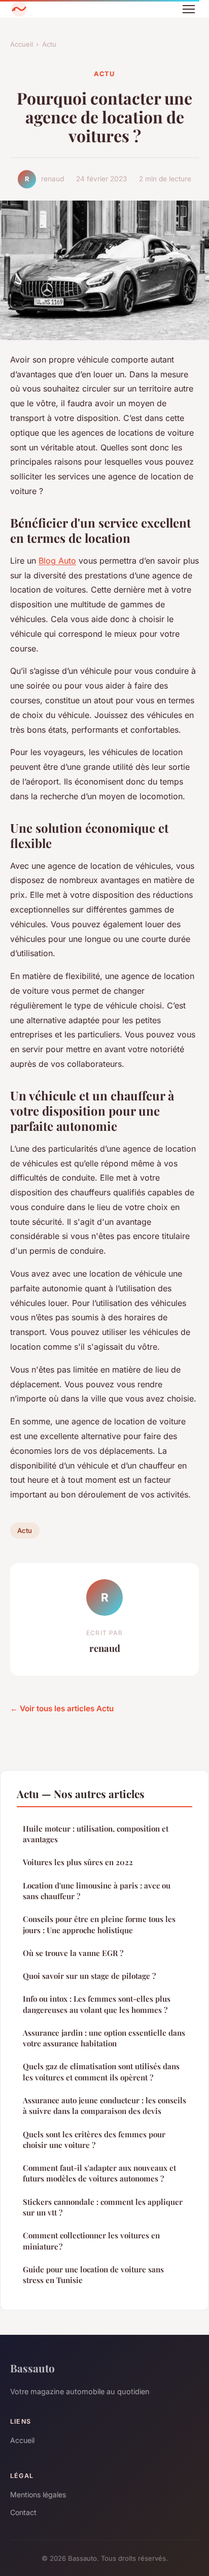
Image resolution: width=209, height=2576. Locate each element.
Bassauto (32, 2368)
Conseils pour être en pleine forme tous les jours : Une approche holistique (99, 1924)
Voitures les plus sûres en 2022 (78, 1862)
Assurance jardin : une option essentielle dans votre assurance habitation (104, 2038)
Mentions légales (38, 2495)
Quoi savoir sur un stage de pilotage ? (89, 1976)
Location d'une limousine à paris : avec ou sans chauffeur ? (97, 1891)
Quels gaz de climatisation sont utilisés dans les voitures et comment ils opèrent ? (101, 2072)
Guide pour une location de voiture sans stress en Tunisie (93, 2275)
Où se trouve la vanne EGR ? (73, 1953)
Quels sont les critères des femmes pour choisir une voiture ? (94, 2140)
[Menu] (189, 9)
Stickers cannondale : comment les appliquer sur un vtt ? (103, 2207)
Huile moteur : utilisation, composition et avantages (96, 1834)
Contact (23, 2512)
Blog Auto (57, 561)
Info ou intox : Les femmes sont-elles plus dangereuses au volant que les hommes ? (97, 2004)
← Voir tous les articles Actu (62, 1708)
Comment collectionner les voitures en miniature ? (91, 2241)
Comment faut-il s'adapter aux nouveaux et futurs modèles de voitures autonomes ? (99, 2173)
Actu (49, 44)
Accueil (22, 44)
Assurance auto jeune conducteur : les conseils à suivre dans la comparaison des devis (104, 2106)
